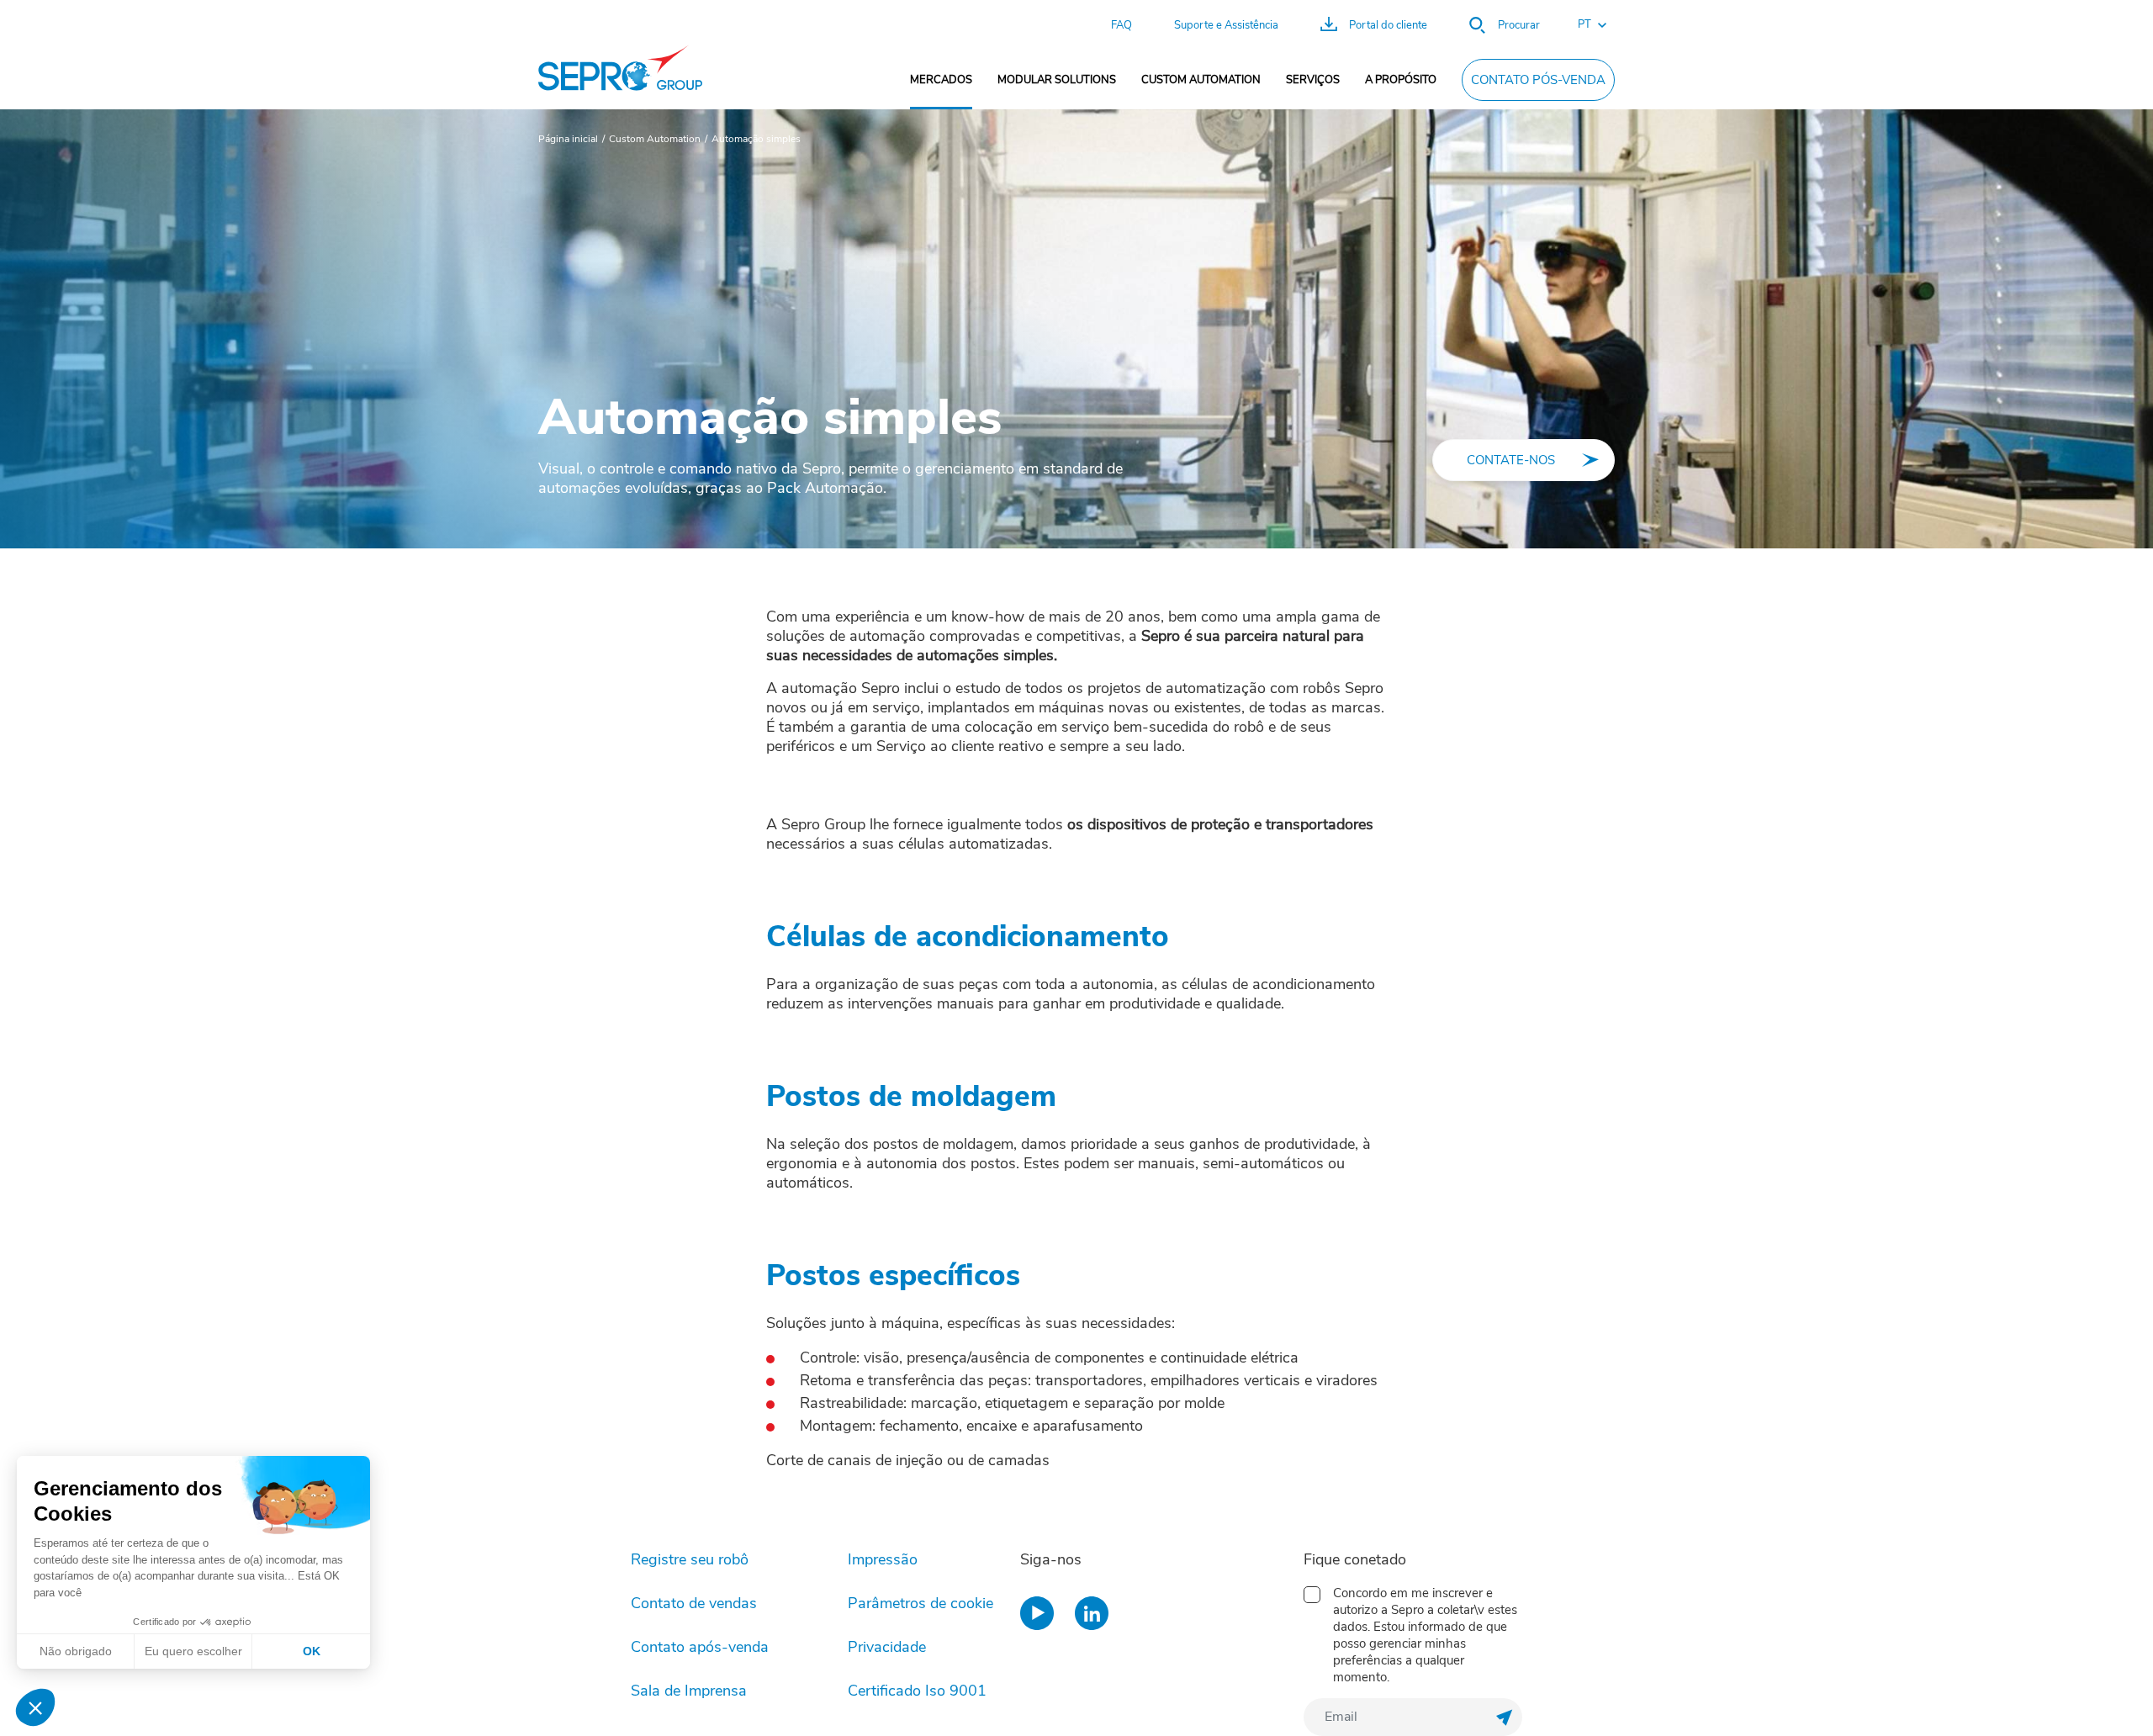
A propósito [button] (1401, 80)
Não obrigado (76, 1651)
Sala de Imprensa (689, 1691)
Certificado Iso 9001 (917, 1691)
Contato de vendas (694, 1603)
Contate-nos (1511, 460)
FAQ (1121, 25)
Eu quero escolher (193, 1651)
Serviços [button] (1313, 80)
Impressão (883, 1559)
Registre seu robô (690, 1559)
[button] (1584, 25)
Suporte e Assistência (1226, 25)
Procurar (1519, 25)
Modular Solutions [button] (1057, 80)
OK (312, 1651)
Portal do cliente (1388, 25)
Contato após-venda (700, 1647)
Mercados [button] (941, 80)
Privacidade (887, 1647)
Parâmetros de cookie (920, 1603)
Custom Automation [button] (1201, 80)
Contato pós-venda (1538, 80)
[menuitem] (941, 80)
